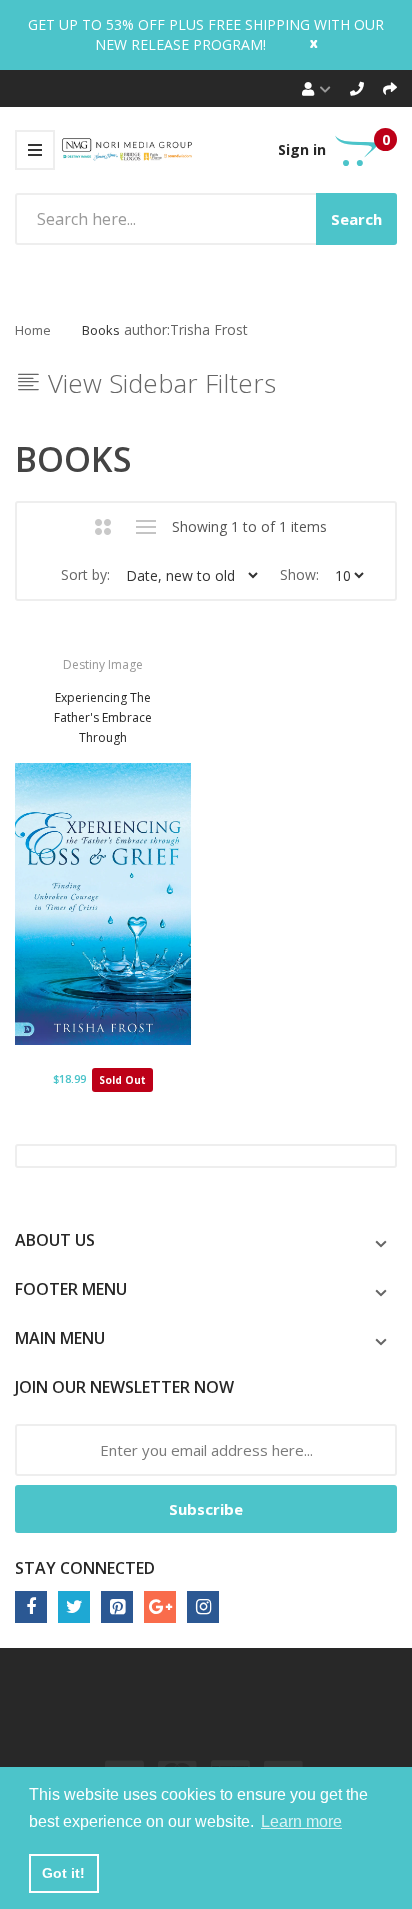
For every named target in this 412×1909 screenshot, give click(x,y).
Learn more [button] (301, 1821)
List (146, 527)
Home (33, 330)
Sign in (302, 149)
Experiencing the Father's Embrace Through (103, 717)
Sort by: (85, 574)
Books (101, 330)
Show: (299, 574)
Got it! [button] (63, 1873)
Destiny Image (103, 664)
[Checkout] (390, 88)
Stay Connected (85, 1568)
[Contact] (357, 88)
